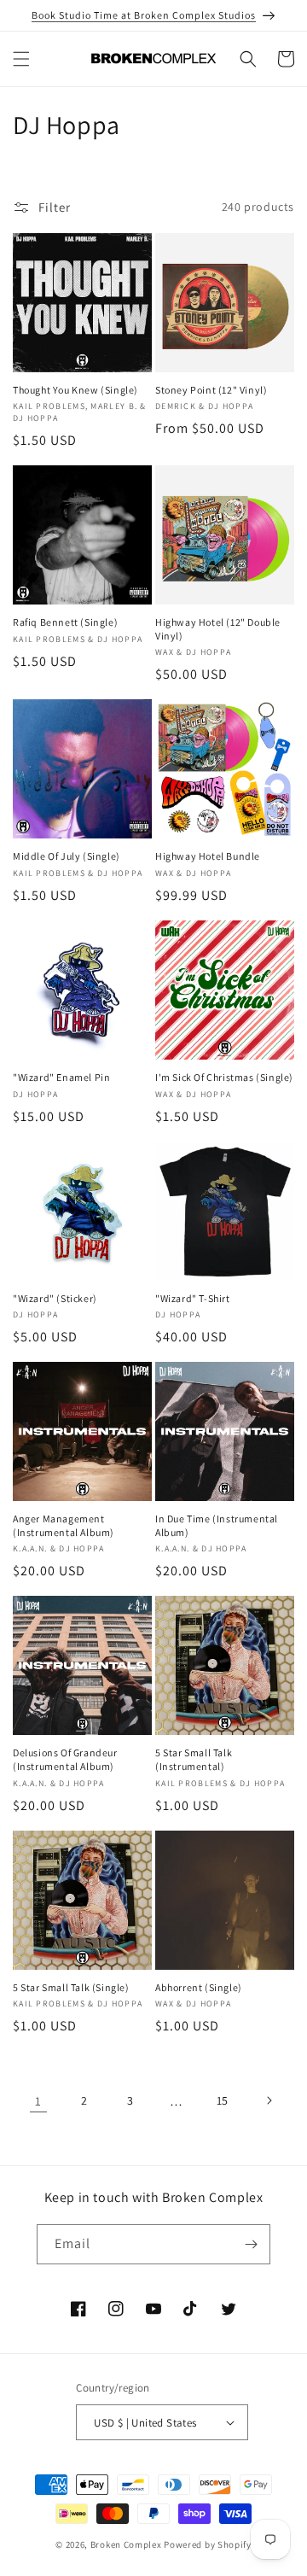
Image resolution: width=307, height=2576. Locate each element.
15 (223, 2100)
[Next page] (269, 2100)
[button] (21, 59)
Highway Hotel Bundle (208, 856)
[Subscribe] (251, 2244)
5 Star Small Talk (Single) (71, 1987)
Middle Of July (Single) (67, 856)
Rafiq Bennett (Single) (65, 622)
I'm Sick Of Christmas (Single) (224, 1077)
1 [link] (38, 2101)
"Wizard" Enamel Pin (61, 1077)
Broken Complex (126, 2544)
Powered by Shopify (208, 2544)
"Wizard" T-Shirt (193, 1298)
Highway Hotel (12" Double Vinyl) (218, 629)
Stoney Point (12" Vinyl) (211, 390)
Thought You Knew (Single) (75, 390)
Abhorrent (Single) (199, 1987)
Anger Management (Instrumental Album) (64, 1525)
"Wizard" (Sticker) (55, 1298)
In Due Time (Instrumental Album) (217, 1525)
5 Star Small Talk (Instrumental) (194, 1759)
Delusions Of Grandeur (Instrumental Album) (65, 1759)
